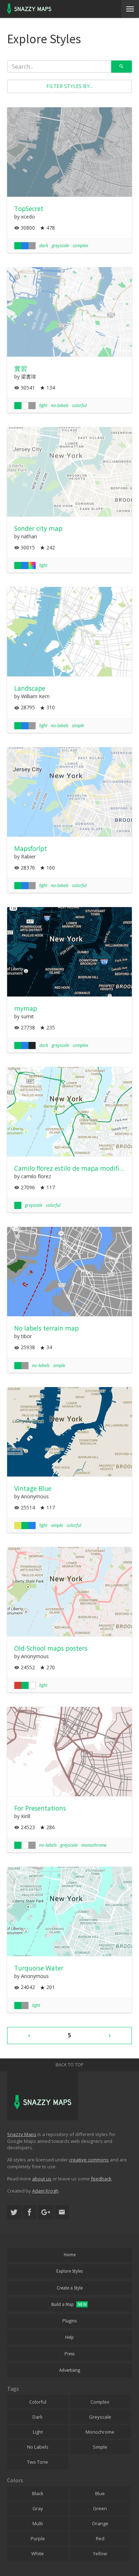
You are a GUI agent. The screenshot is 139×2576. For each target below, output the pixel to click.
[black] (32, 1045)
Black (38, 2493)
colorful (79, 405)
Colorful (38, 2402)
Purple (38, 2538)
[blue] (25, 246)
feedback (101, 2179)
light (43, 405)
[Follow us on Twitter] (14, 2212)
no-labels (60, 405)
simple (78, 726)
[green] (18, 246)
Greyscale (100, 2417)
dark (44, 246)
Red (100, 2538)
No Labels (38, 2447)
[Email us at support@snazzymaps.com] (62, 2212)
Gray (38, 2508)
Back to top (69, 2065)
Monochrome (100, 2432)
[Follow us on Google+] (46, 2212)
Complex (100, 2402)
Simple (100, 2447)
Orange (100, 2523)
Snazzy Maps (22, 2134)
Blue (100, 2493)
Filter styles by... (69, 86)
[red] (18, 1685)
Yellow (100, 2553)
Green (100, 2508)
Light (38, 2432)
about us (42, 2179)
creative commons (89, 2160)
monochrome (94, 1845)
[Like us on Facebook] (30, 2212)
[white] (25, 406)
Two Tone (38, 2462)
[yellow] (18, 1525)
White (38, 2553)
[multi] (32, 565)
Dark (38, 2417)
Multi (38, 2523)
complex (81, 246)
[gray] (32, 246)
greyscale (60, 246)
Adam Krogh (45, 2191)
